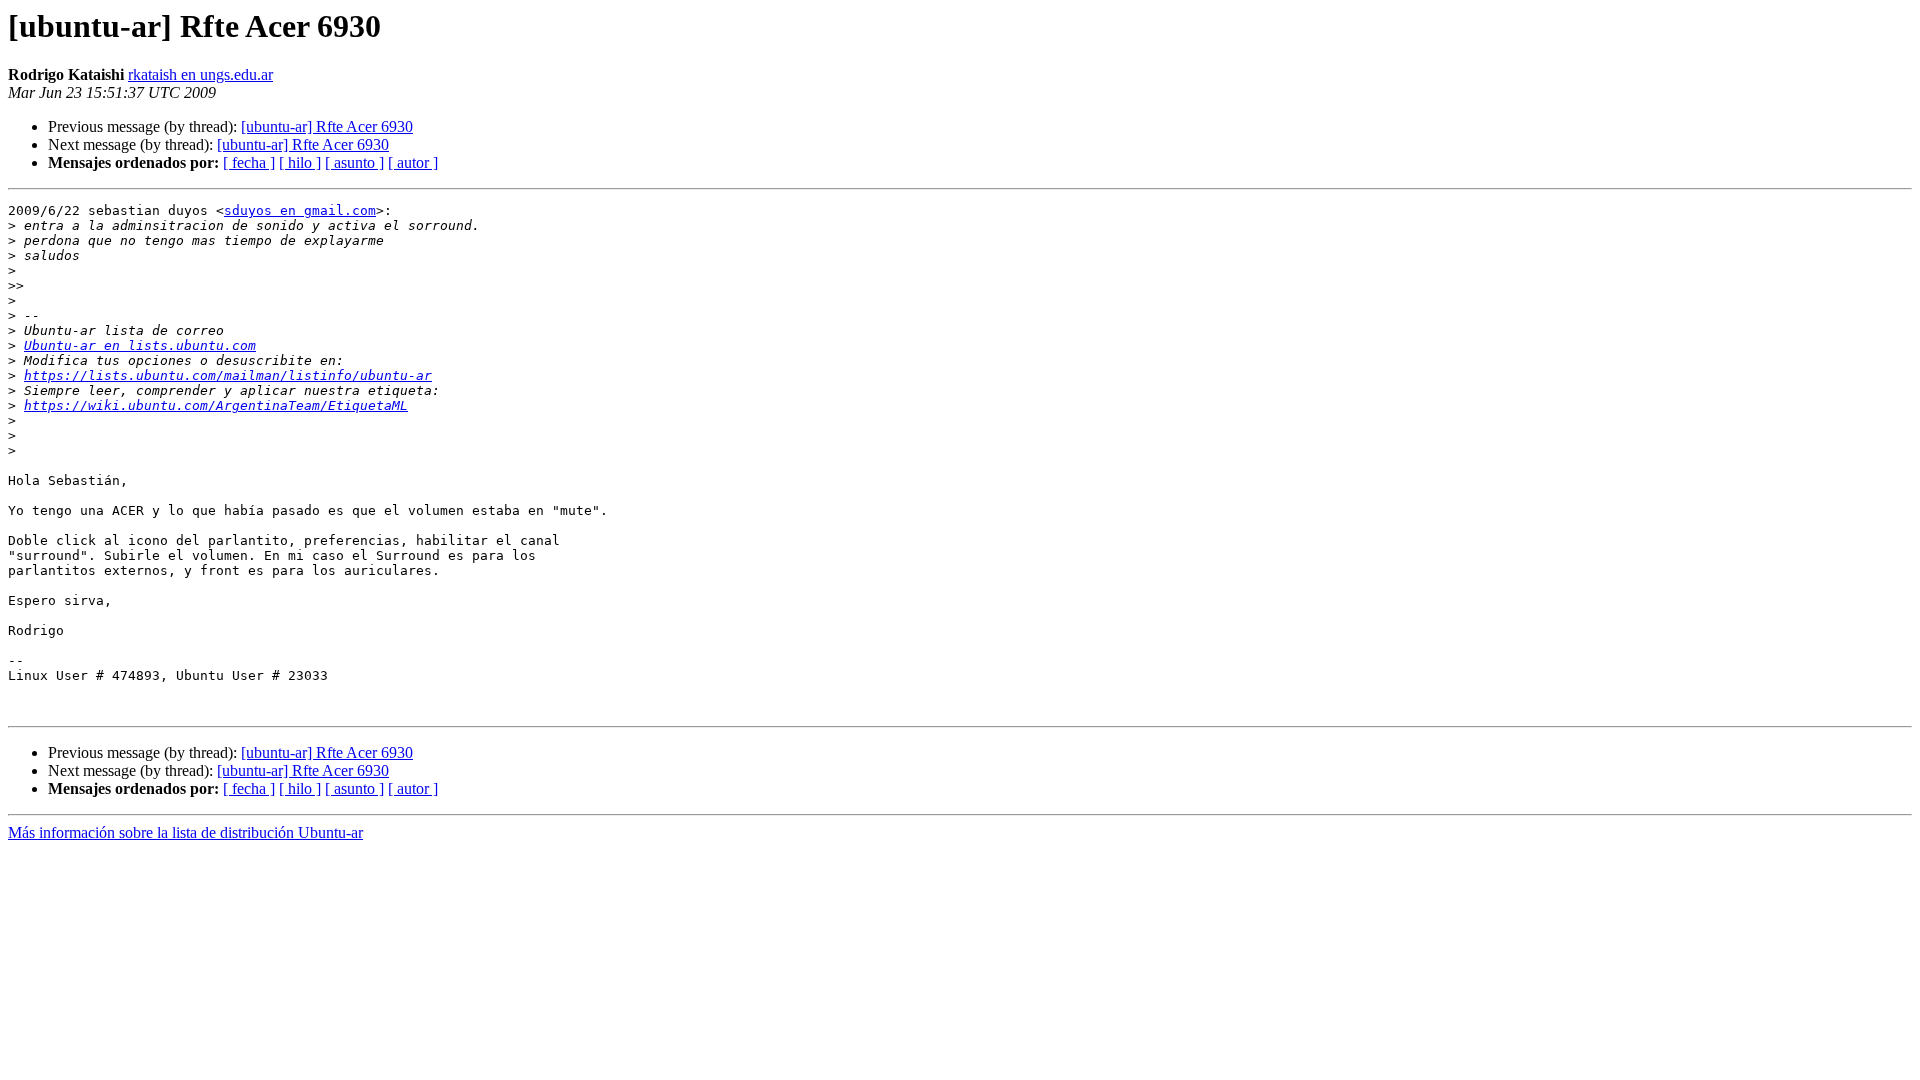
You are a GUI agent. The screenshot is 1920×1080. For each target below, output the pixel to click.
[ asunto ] (354, 162)
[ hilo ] (300, 162)
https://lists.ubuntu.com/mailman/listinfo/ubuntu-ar (228, 375)
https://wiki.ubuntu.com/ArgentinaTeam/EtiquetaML (216, 405)
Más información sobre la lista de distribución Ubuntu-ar (185, 832)
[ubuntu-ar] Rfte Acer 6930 (327, 126)
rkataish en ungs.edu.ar (200, 74)
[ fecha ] (249, 162)
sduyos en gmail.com (300, 210)
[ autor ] (413, 162)
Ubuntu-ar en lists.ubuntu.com (140, 345)
